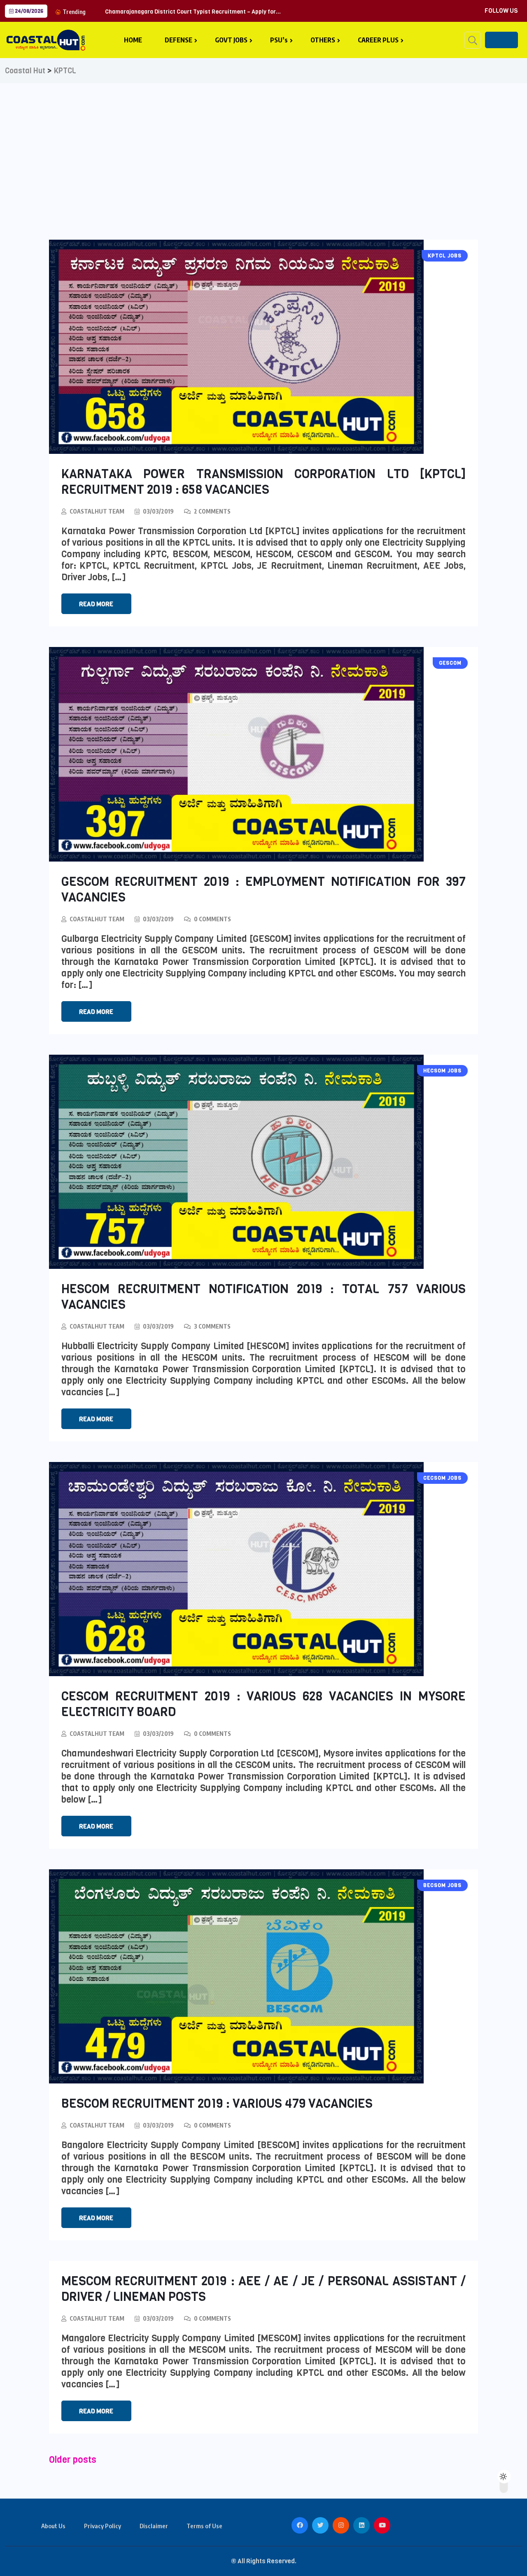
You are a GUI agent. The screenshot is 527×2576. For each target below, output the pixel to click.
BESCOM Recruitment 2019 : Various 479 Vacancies (217, 2104)
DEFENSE (178, 40)
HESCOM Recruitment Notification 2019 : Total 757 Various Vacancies (264, 1297)
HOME (133, 40)
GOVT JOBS (231, 40)
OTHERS (323, 40)
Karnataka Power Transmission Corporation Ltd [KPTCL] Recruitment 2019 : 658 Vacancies (264, 482)
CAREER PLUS (378, 40)
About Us (53, 2526)
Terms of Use (204, 2526)
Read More (96, 604)
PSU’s (279, 40)
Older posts (73, 2460)
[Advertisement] (263, 145)
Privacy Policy (103, 2526)
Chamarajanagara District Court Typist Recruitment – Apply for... (193, 12)
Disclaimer (154, 2526)
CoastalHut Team (97, 511)
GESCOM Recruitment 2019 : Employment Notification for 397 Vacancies (264, 890)
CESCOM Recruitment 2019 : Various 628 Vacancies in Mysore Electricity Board (264, 1704)
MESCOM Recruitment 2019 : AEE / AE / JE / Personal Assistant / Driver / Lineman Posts (264, 2289)
